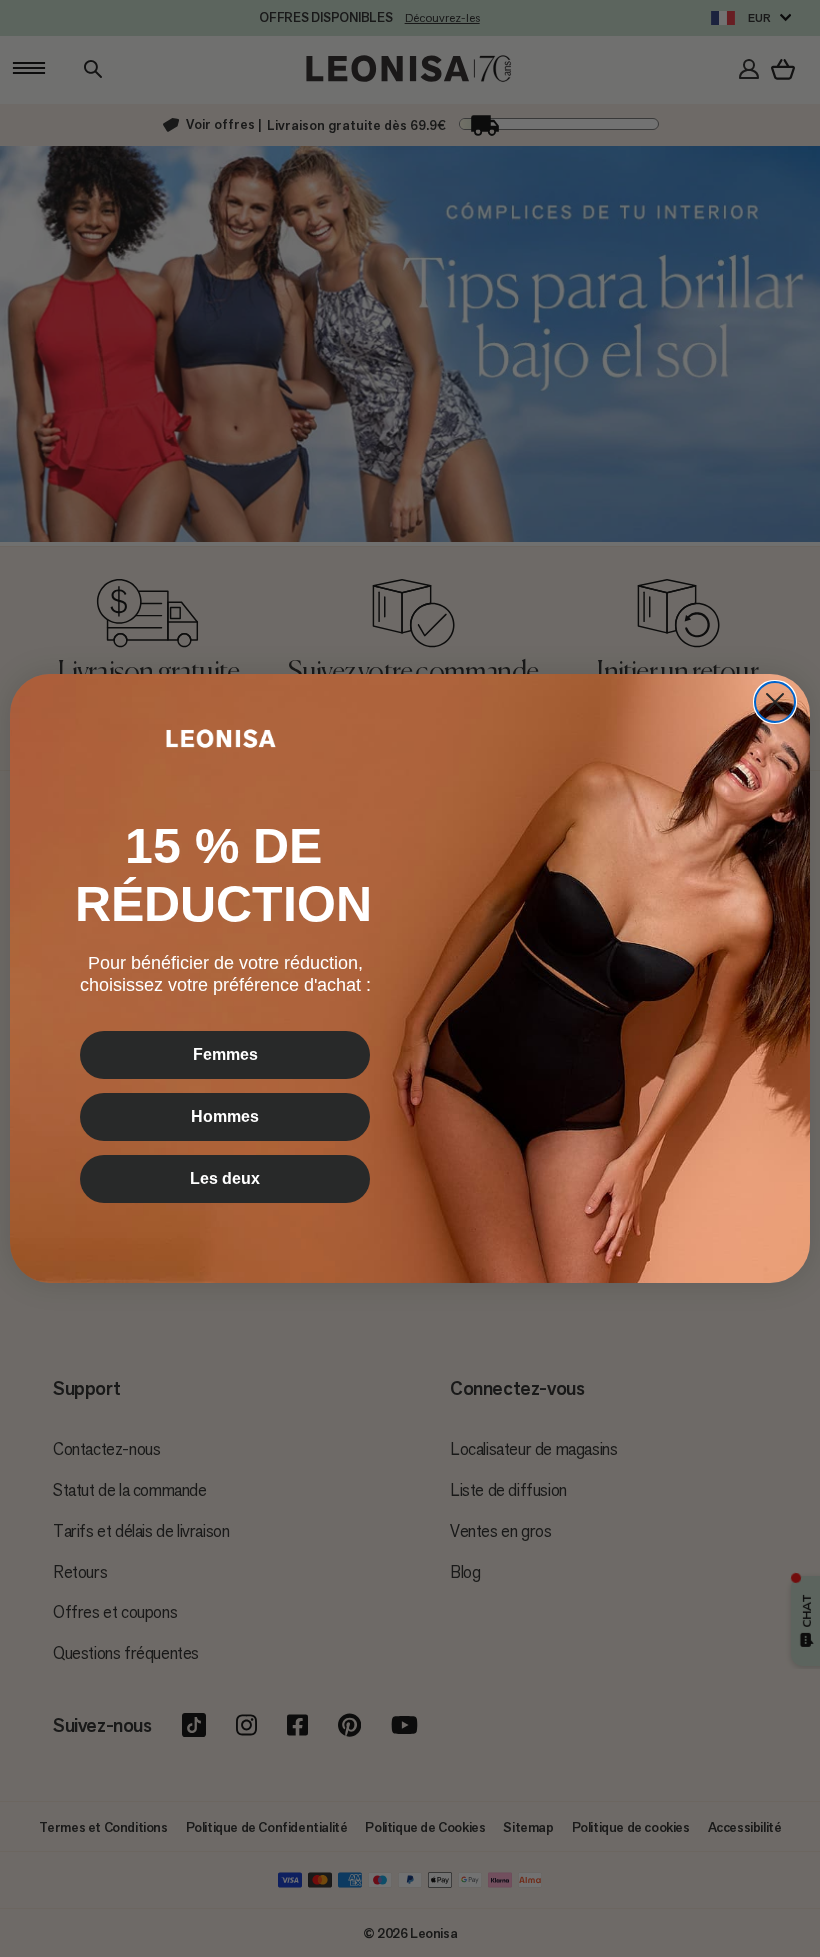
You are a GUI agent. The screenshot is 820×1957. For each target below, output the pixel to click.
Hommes (225, 1116)
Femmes (225, 1054)
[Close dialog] (775, 702)
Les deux (225, 1178)
